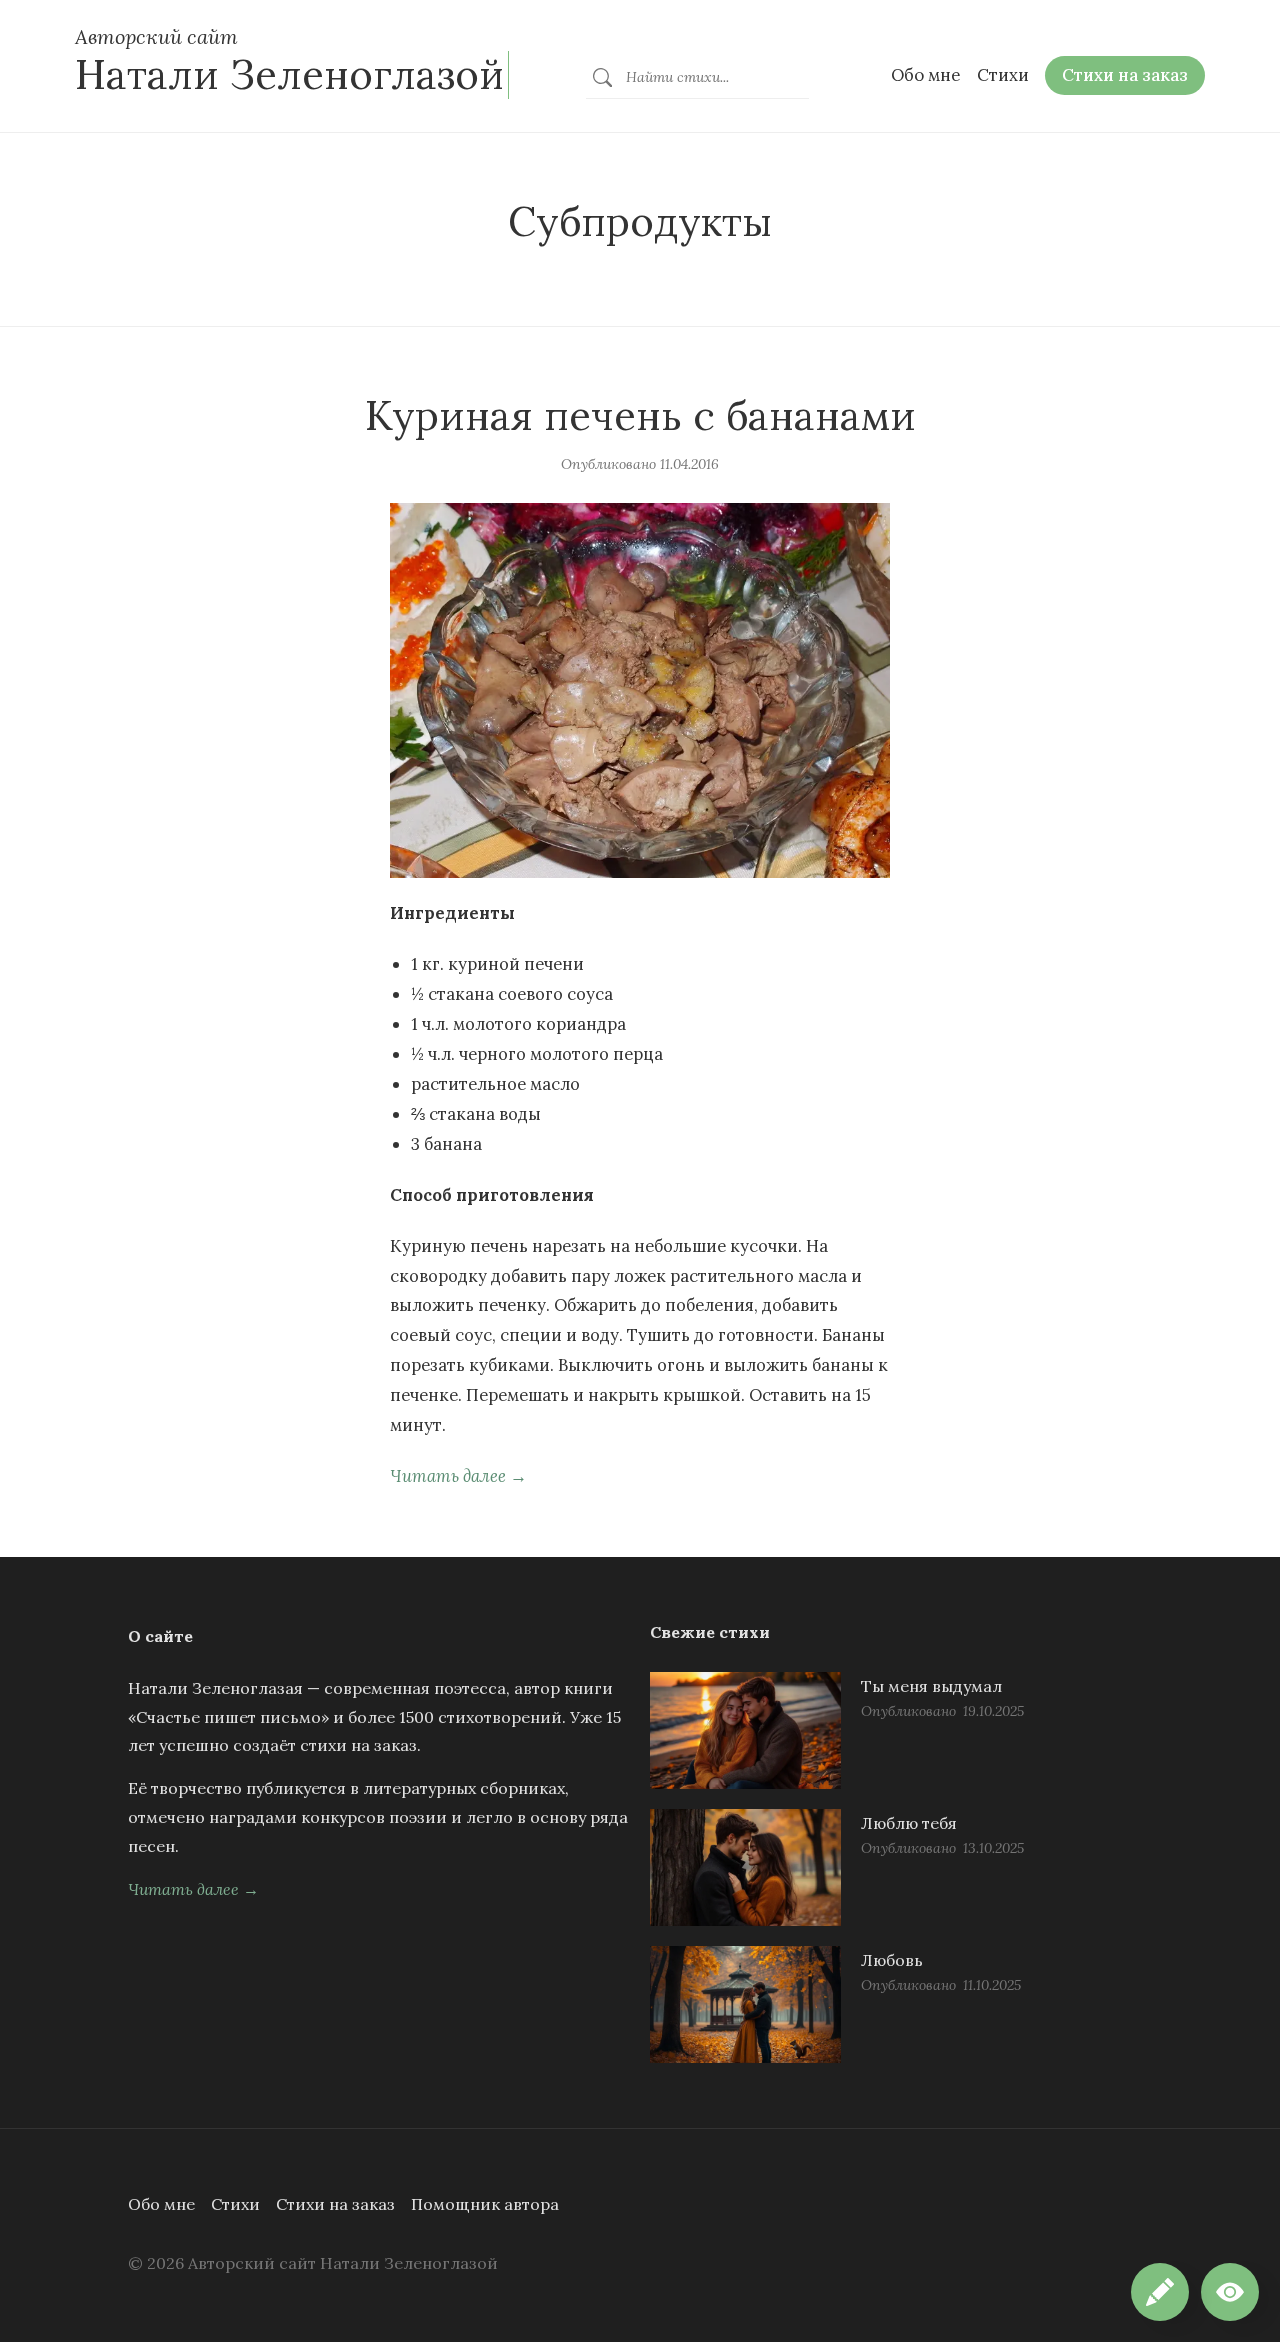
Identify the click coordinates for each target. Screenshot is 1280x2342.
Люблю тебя (909, 1823)
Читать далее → (458, 1476)
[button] (1230, 2292)
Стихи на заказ (335, 2204)
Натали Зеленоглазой (289, 74)
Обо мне (161, 2204)
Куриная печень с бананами (640, 415)
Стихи (235, 2204)
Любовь (892, 1960)
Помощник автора (485, 2204)
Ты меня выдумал (931, 1686)
